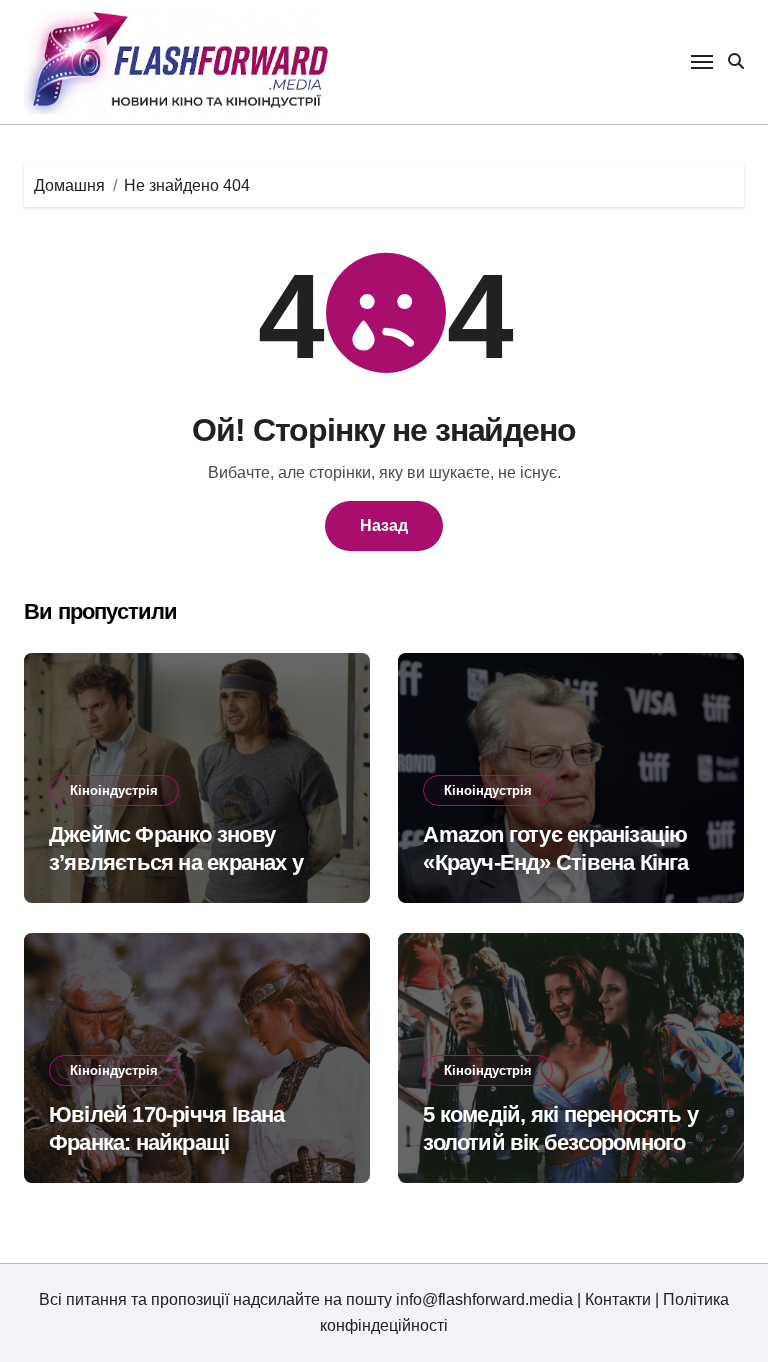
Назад (384, 525)
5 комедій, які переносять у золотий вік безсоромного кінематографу (560, 1143)
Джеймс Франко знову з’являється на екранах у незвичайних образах (176, 863)
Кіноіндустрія (114, 790)
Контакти (618, 1299)
